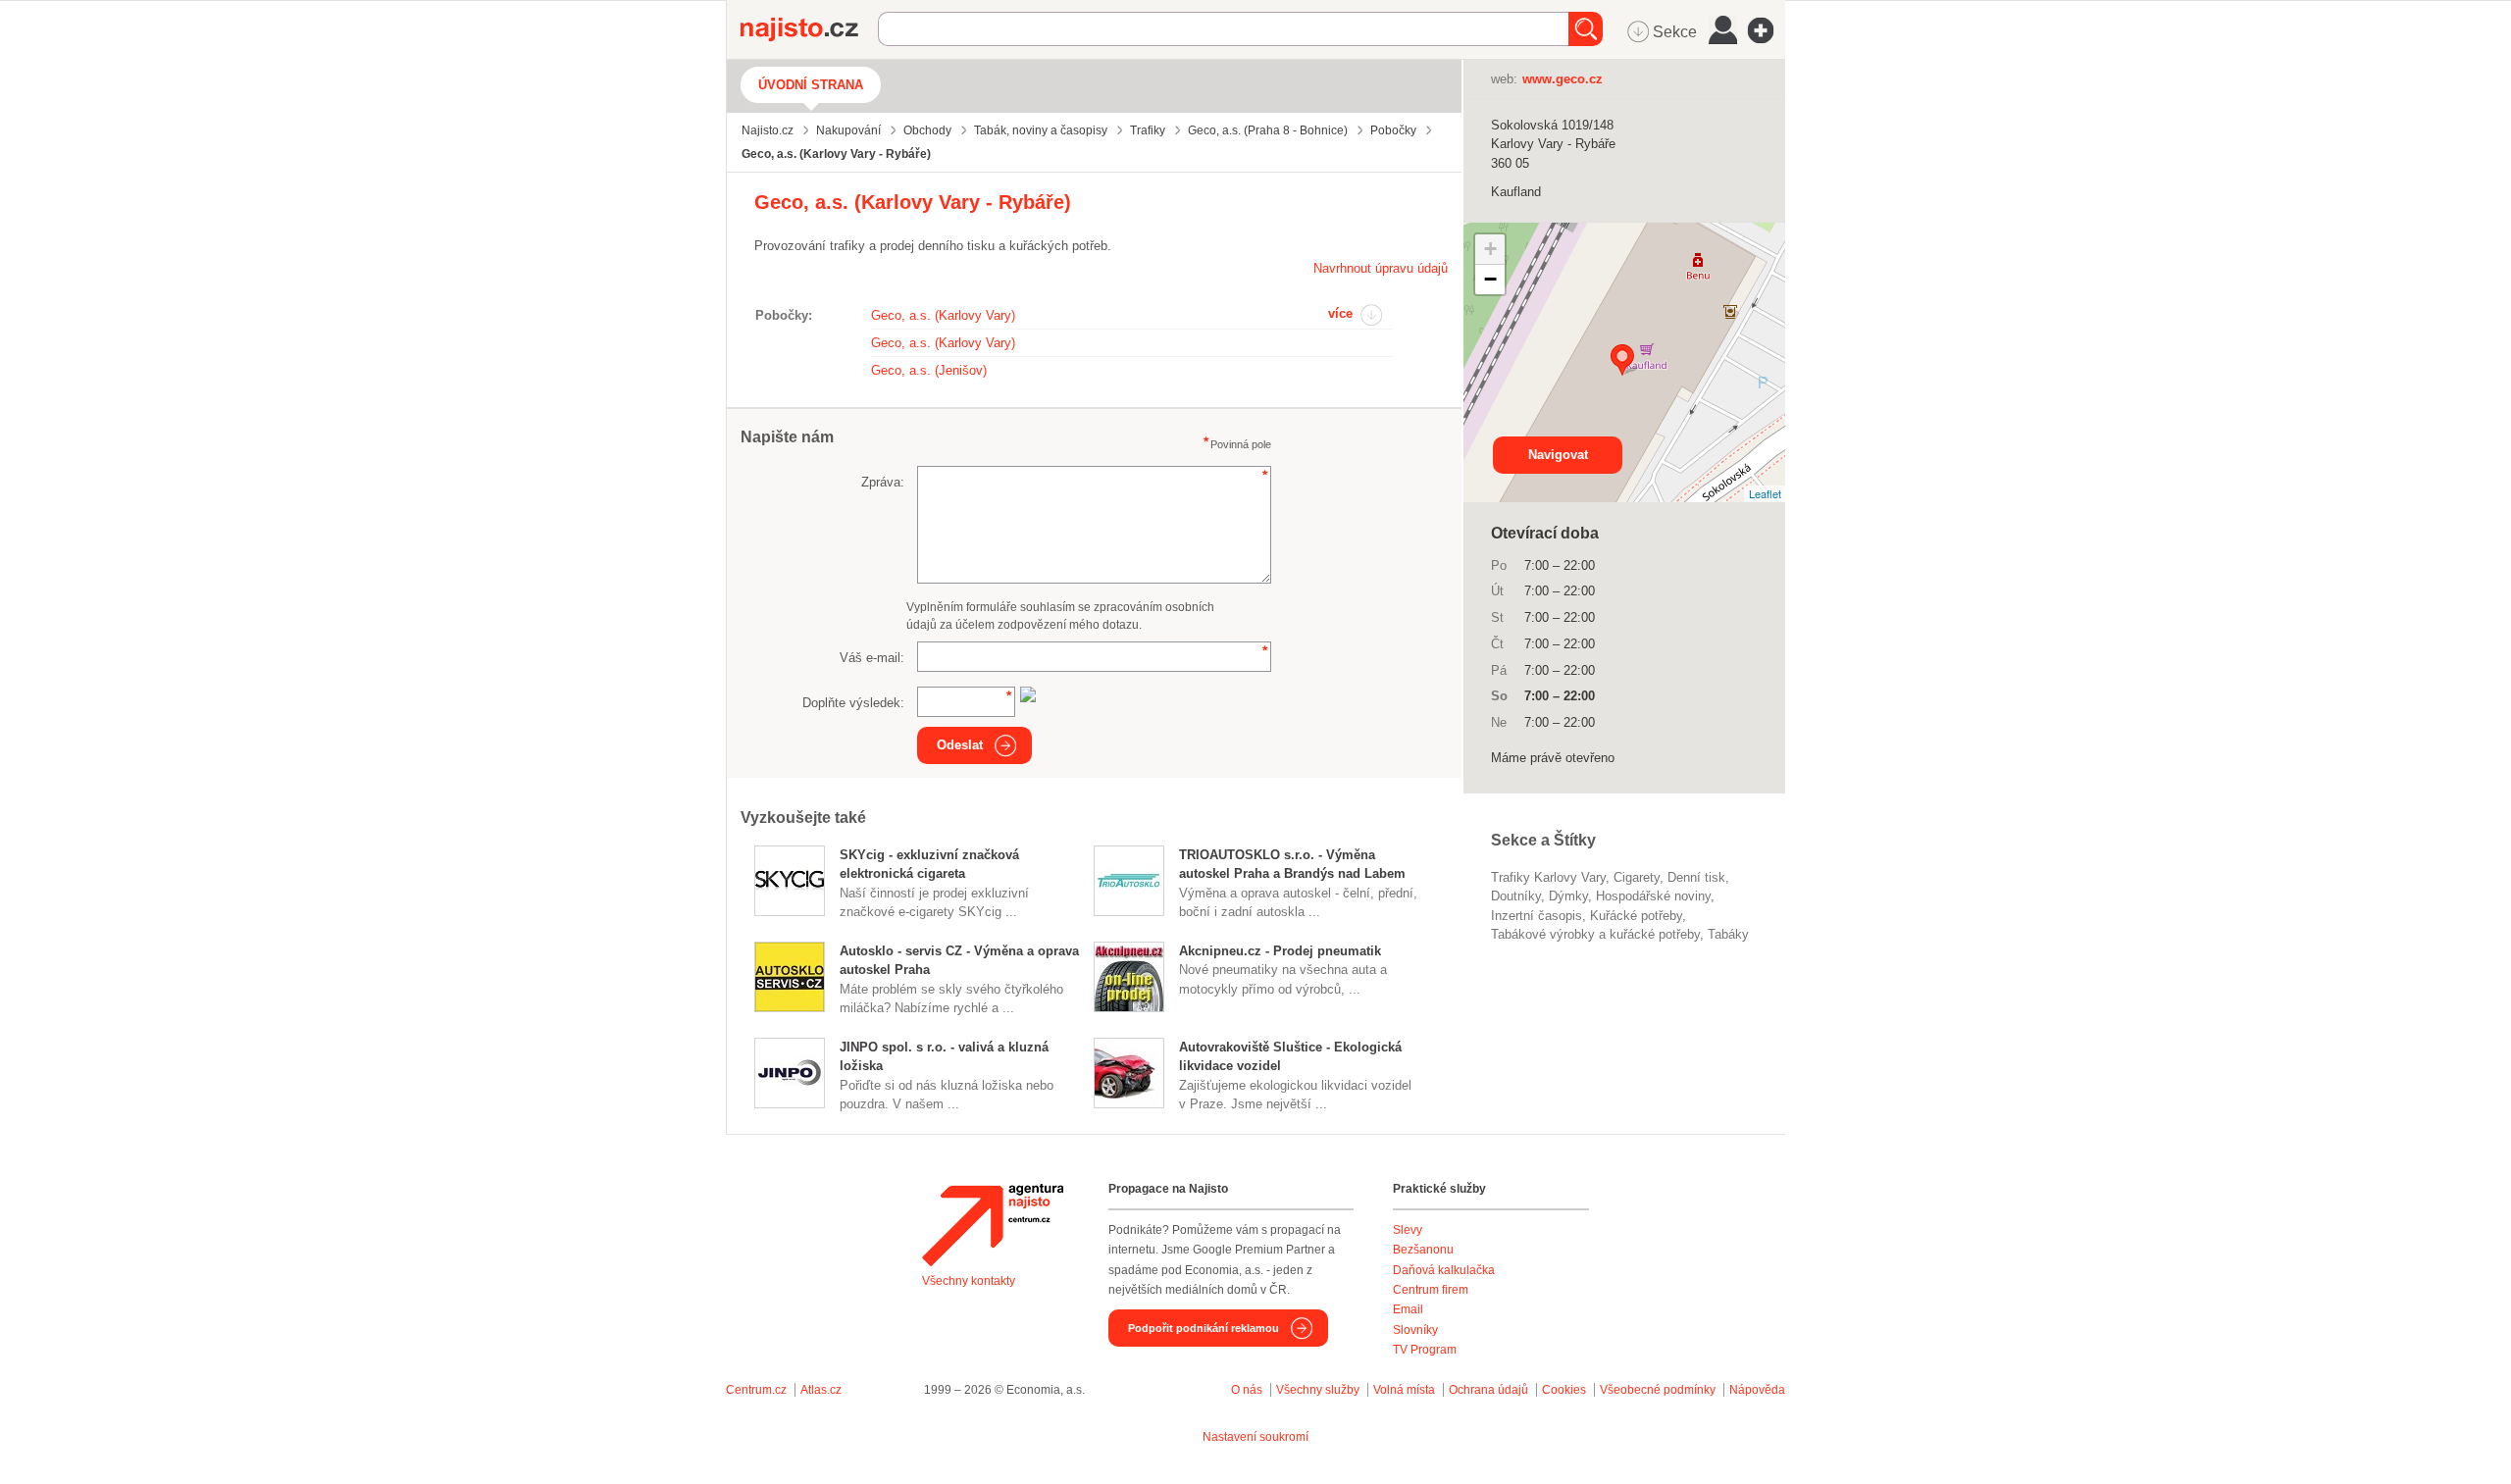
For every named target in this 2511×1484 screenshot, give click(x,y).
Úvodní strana (811, 85)
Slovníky (1415, 1330)
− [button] (1490, 279)
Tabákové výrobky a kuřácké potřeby (1595, 934)
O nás (1247, 1390)
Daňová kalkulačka (1444, 1270)
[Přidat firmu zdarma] (1767, 30)
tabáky (1728, 934)
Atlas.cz (821, 1390)
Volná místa (1404, 1390)
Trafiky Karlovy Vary (1548, 877)
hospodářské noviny (1653, 896)
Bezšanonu (1423, 1250)
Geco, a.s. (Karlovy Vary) (943, 315)
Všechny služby (1319, 1390)
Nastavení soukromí (1255, 1437)
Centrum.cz (756, 1390)
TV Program (1425, 1350)
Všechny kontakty (969, 1281)
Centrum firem (1431, 1290)
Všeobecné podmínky (1658, 1390)
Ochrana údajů (1488, 1390)
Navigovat (1558, 455)
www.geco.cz (1563, 79)
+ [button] (1490, 249)
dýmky (1568, 896)
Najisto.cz (809, 29)
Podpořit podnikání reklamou (1204, 1328)
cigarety (1637, 877)
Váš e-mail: (872, 658)
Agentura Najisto (993, 1225)
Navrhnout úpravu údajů (1381, 268)
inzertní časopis (1537, 916)
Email (1408, 1309)
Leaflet (1765, 493)
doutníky (1516, 896)
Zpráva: (883, 482)
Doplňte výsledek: (853, 703)
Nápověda (1757, 1390)
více (1340, 313)
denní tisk (1696, 877)
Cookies (1564, 1390)
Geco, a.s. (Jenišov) (929, 370)
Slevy (1408, 1230)
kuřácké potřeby (1636, 916)
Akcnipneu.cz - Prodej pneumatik (1280, 951)
